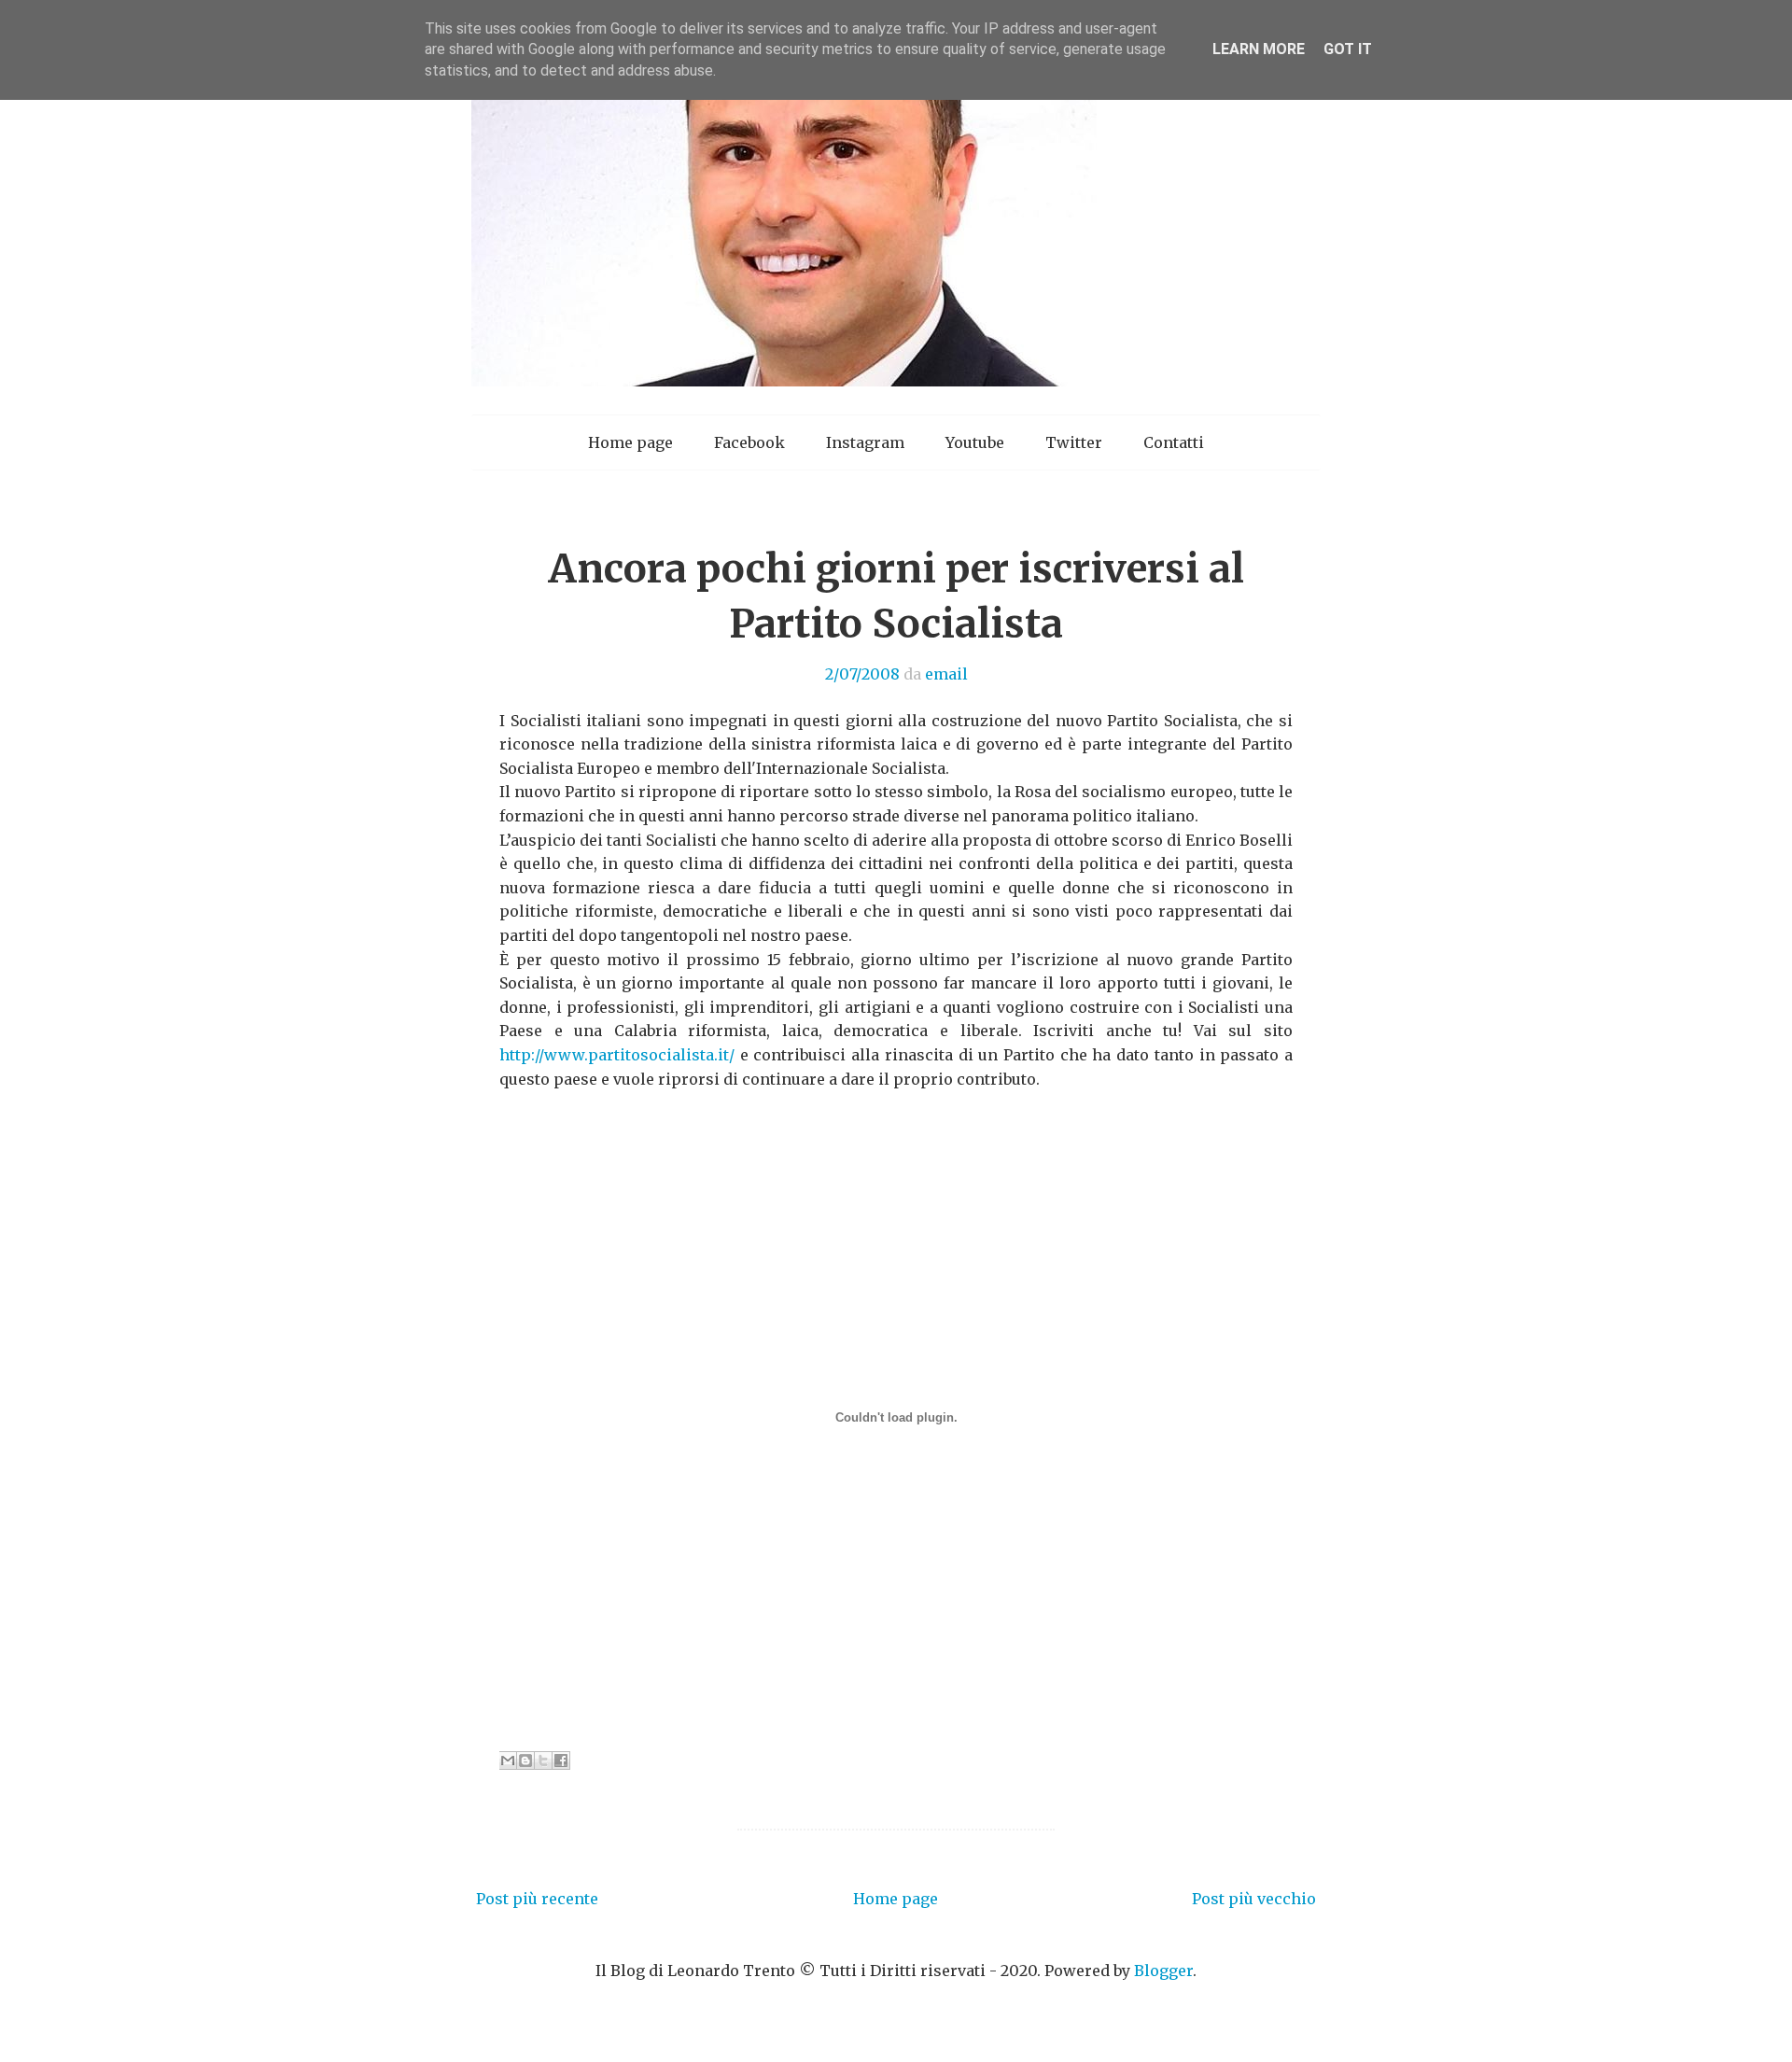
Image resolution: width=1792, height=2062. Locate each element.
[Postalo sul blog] (525, 1760)
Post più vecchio (1254, 1899)
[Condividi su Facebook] (561, 1760)
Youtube (975, 442)
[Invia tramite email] (508, 1760)
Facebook (749, 442)
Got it (1348, 49)
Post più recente (537, 1899)
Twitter (1074, 442)
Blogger (1163, 1971)
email (946, 674)
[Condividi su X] (543, 1760)
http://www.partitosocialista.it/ (617, 1055)
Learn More (1259, 49)
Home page (630, 442)
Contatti (1174, 442)
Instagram (865, 442)
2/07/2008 (862, 674)
